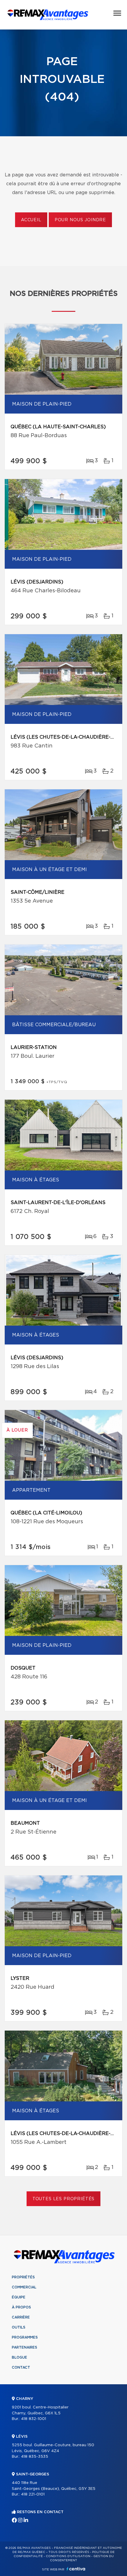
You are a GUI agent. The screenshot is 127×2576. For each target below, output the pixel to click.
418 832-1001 (34, 2419)
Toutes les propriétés (64, 2199)
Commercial (24, 2287)
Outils (19, 2327)
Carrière (21, 2317)
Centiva (76, 2569)
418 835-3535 (35, 2457)
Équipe (19, 2297)
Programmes (25, 2337)
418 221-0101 (33, 2494)
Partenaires (25, 2347)
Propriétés (23, 2277)
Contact (21, 2367)
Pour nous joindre (80, 220)
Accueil (31, 220)
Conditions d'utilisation (68, 2556)
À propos (21, 2307)
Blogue (19, 2357)
